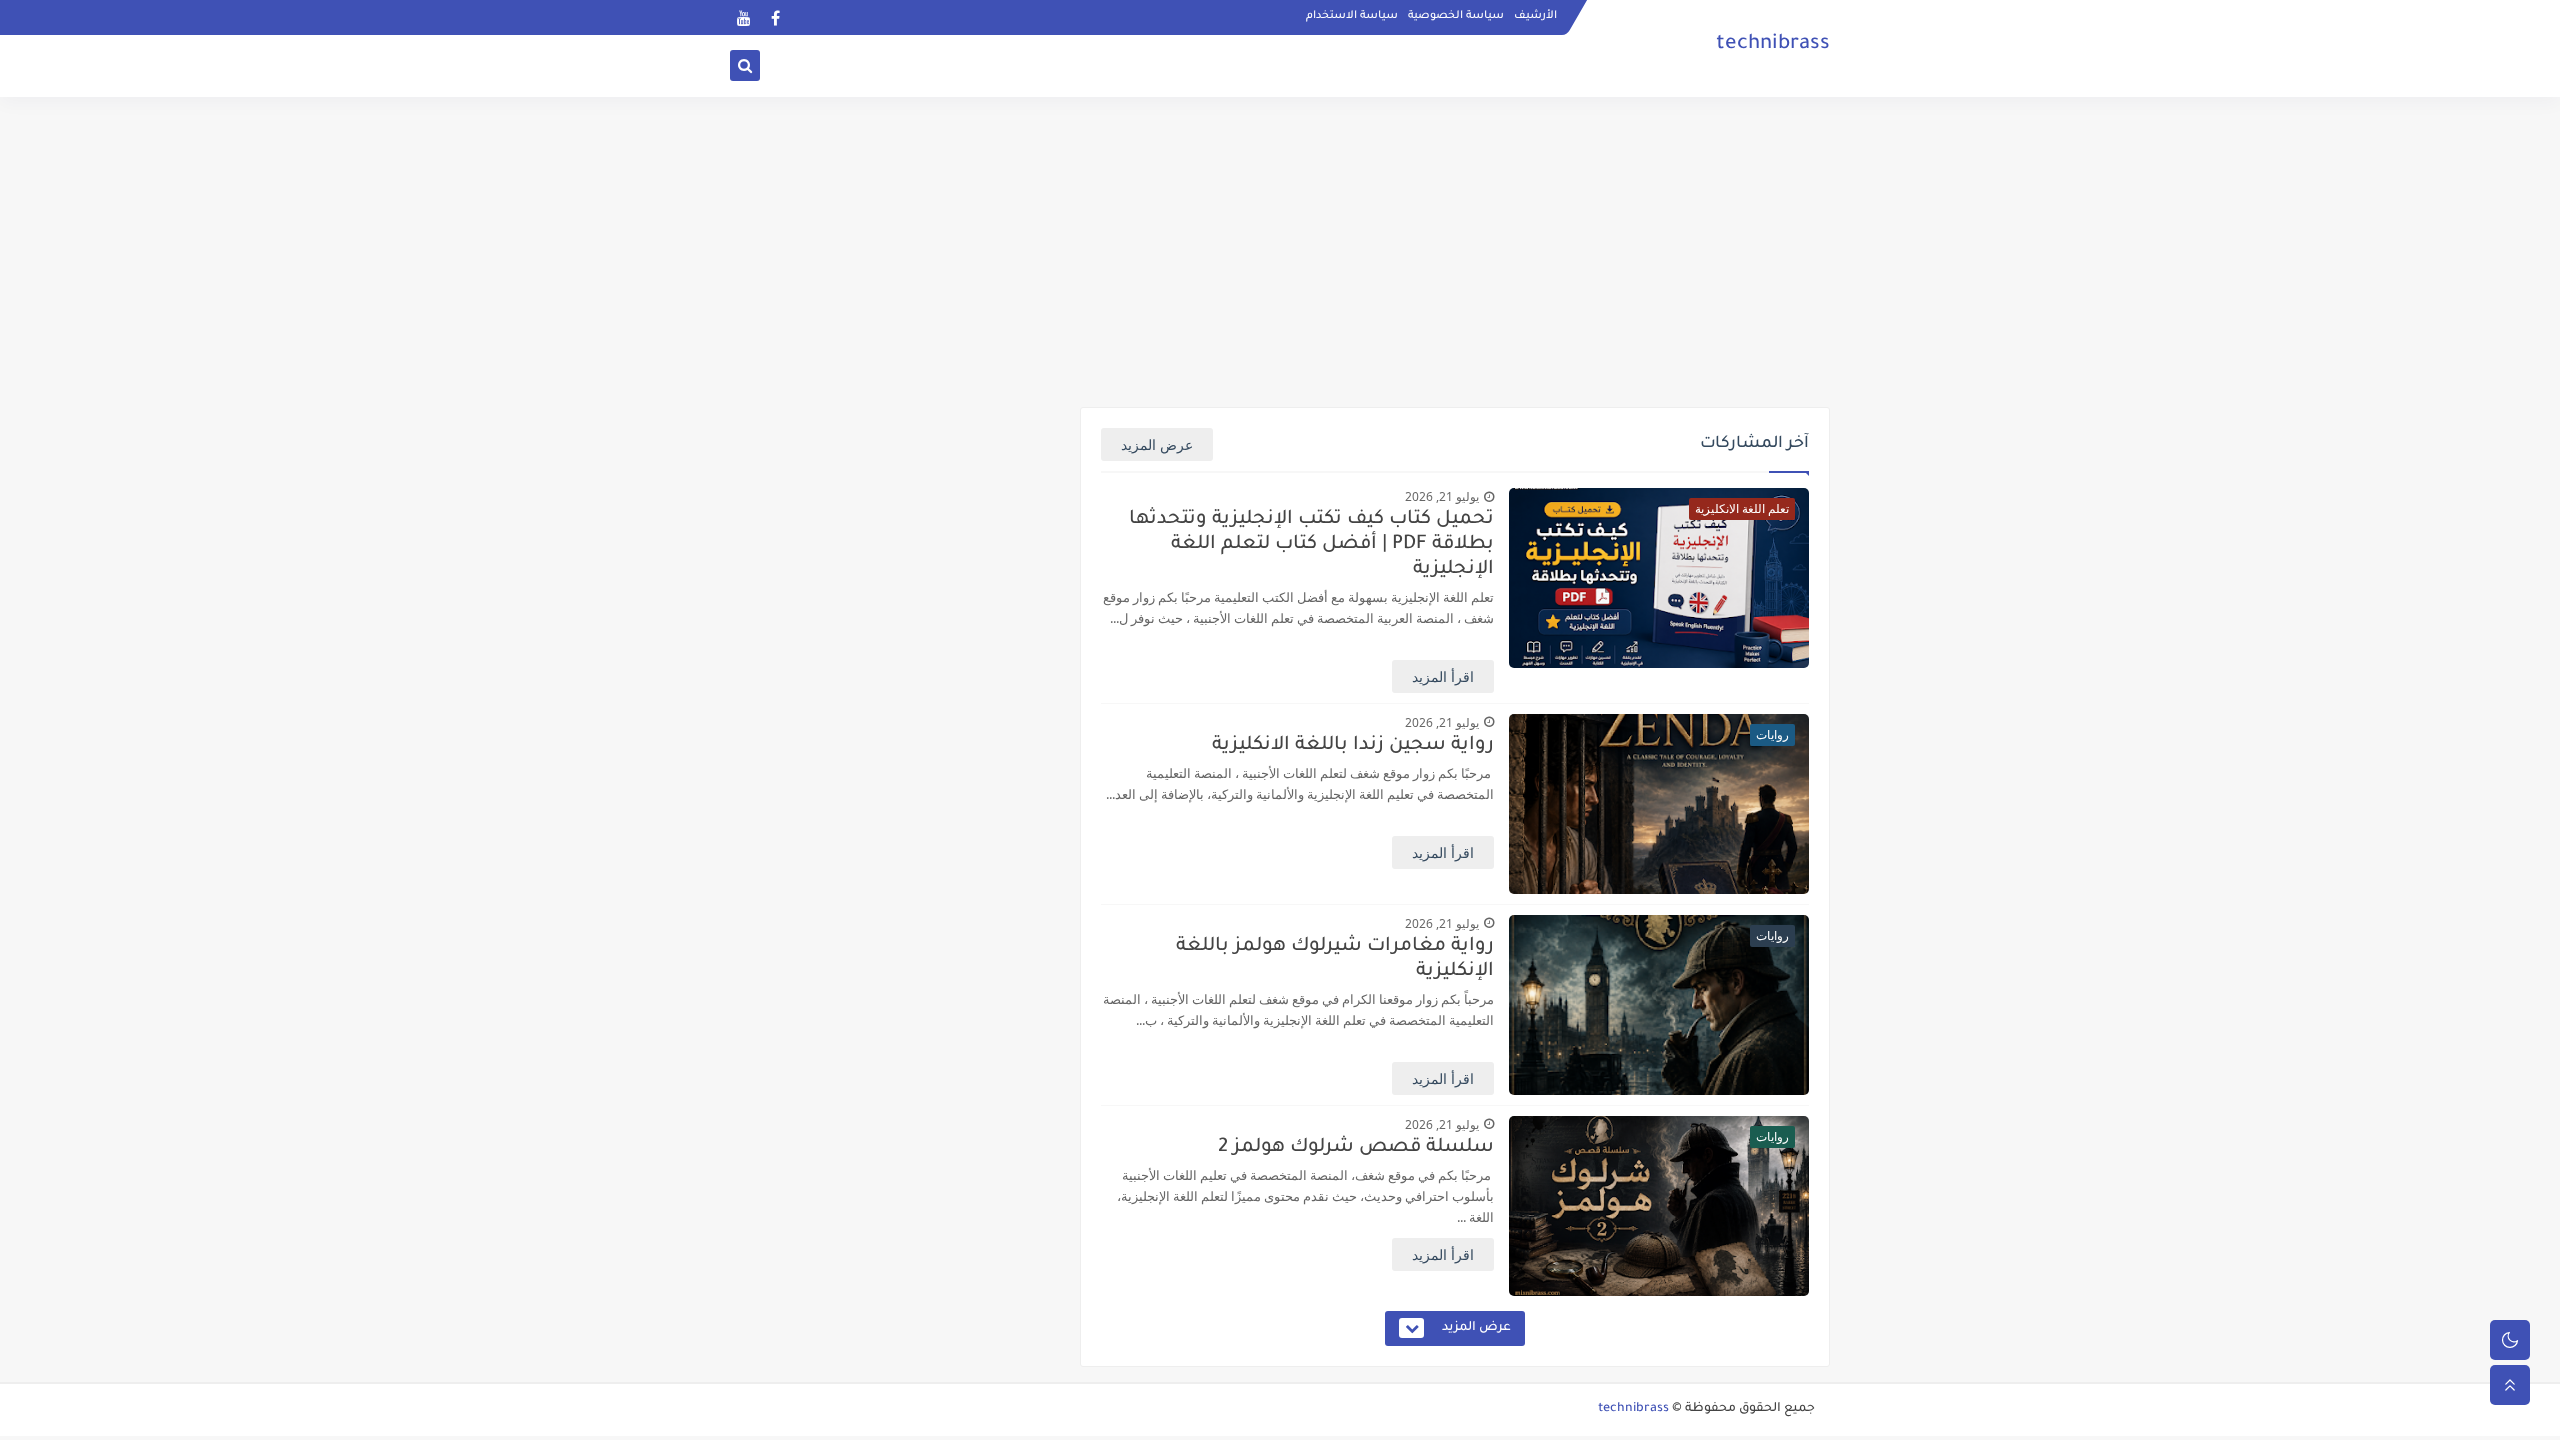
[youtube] (743, 17)
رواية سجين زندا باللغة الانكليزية (1353, 745)
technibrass (1633, 1409)
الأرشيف (1535, 16)
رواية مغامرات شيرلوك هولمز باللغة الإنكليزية (1335, 959)
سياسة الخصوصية (1456, 16)
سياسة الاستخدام (1352, 16)
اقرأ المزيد (1443, 676)
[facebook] (775, 17)
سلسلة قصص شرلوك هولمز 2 (1356, 1147)
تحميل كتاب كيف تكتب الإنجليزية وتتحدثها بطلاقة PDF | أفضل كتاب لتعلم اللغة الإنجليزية (1311, 544)
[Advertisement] (1280, 252)
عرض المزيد (1157, 444)
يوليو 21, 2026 (1442, 496)
